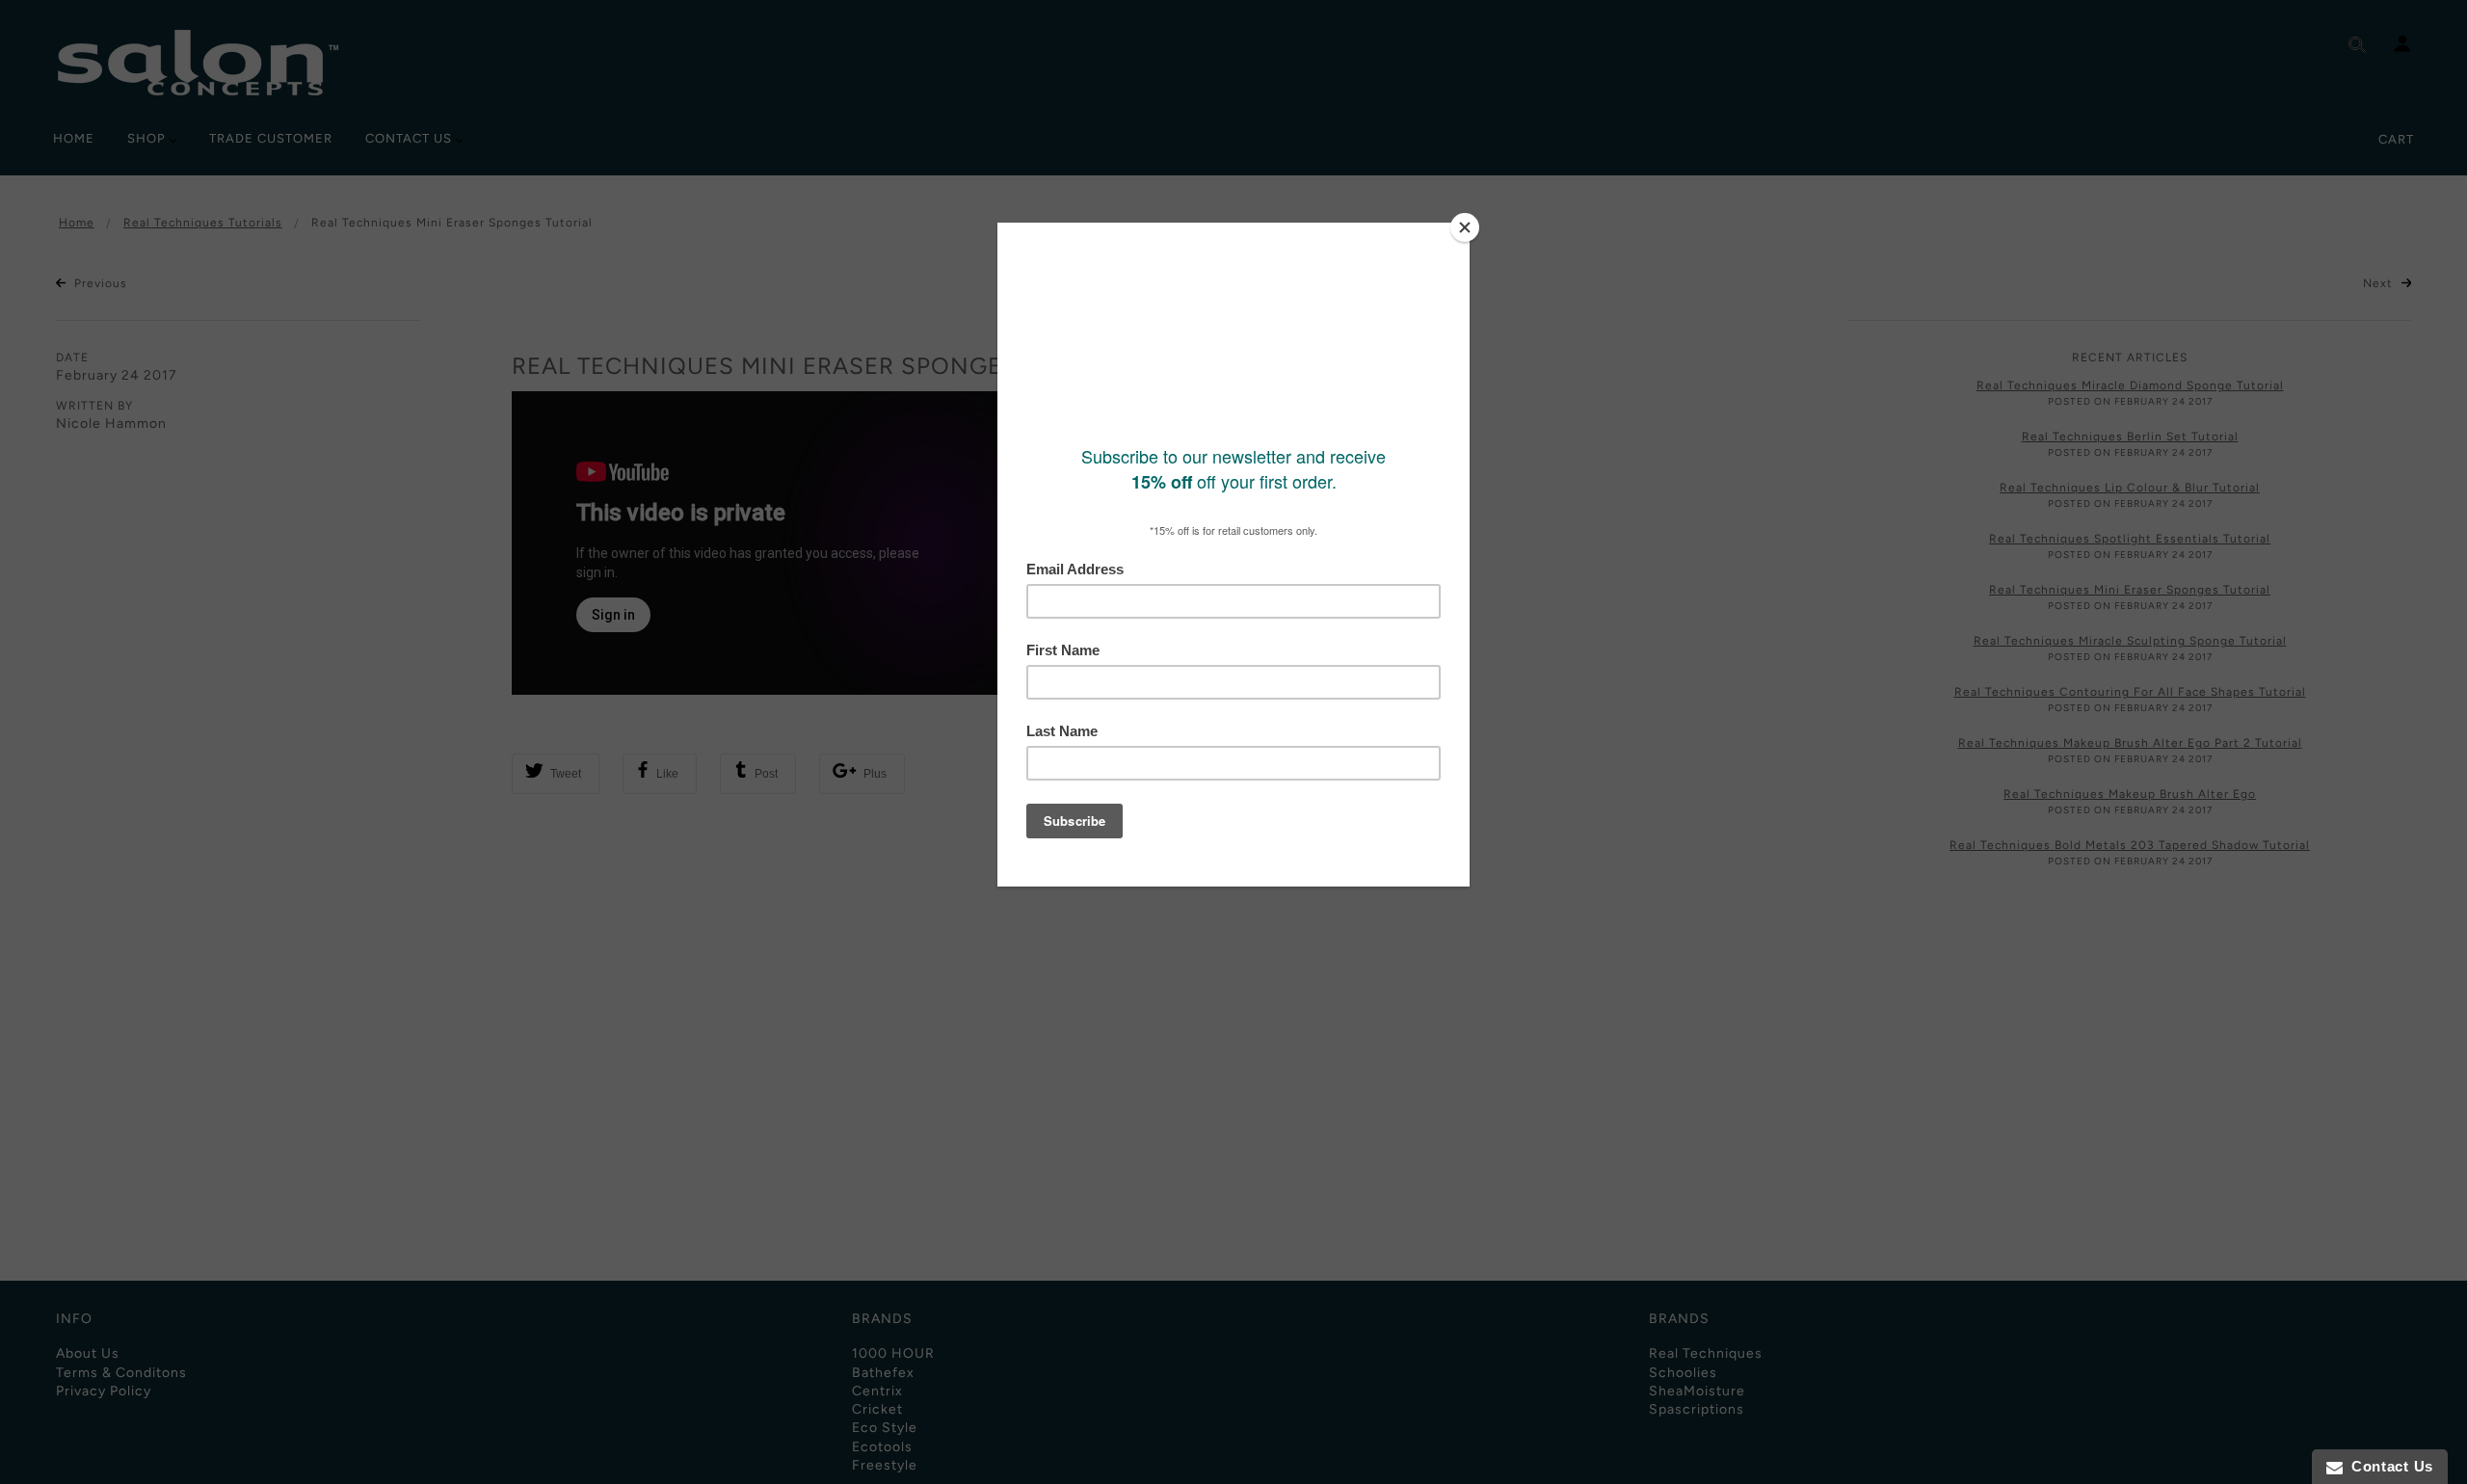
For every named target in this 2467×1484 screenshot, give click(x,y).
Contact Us (2388, 1466)
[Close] (1465, 227)
